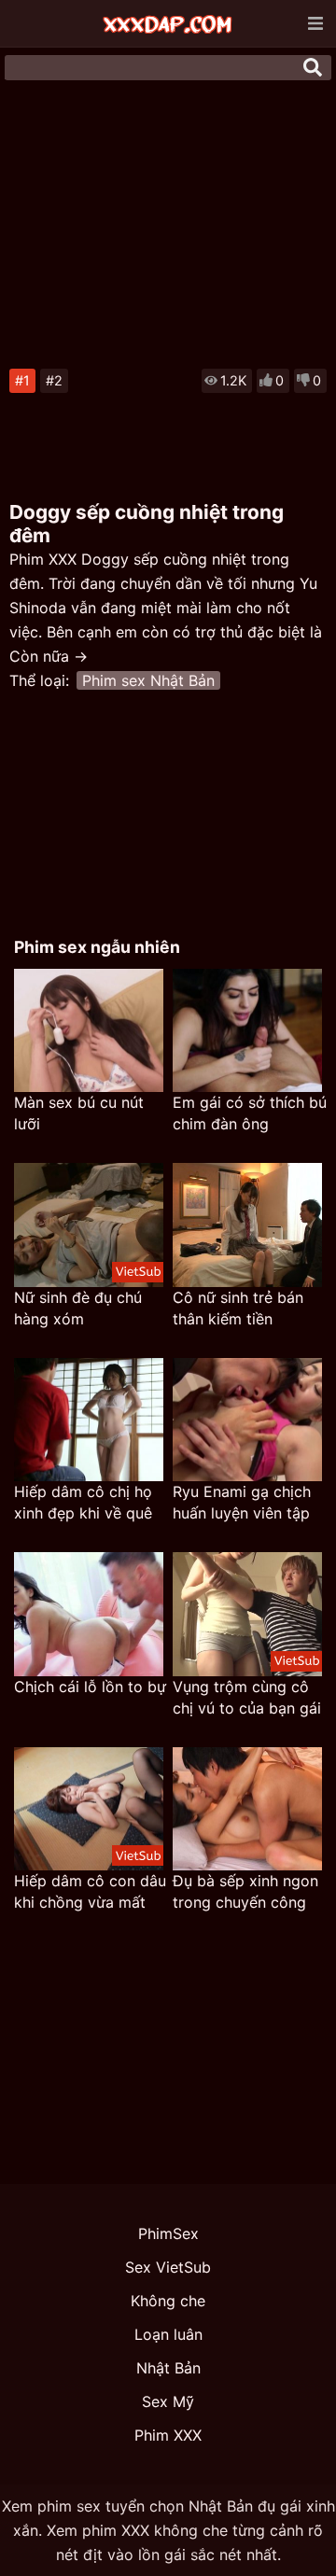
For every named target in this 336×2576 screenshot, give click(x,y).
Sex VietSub (168, 2267)
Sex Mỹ (168, 2401)
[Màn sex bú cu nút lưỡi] (89, 1031)
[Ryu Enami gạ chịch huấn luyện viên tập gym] (247, 1420)
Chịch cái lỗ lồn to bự (90, 1687)
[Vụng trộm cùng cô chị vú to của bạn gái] (247, 1614)
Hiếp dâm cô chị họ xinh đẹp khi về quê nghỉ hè (83, 1503)
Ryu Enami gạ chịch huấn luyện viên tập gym (242, 1503)
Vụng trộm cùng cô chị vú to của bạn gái (247, 1697)
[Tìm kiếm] (313, 67)
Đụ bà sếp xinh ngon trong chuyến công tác (245, 1892)
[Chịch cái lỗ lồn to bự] (89, 1614)
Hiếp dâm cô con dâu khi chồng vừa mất (90, 1891)
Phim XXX (168, 2435)
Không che (168, 2301)
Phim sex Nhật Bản (148, 680)
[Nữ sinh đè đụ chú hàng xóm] (89, 1225)
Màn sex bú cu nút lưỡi (79, 1113)
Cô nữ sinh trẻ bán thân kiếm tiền (238, 1308)
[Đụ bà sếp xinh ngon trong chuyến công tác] (247, 1809)
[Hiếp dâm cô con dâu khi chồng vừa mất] (89, 1809)
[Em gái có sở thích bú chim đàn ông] (247, 1031)
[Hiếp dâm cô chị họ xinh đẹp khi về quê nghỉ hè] (89, 1420)
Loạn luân (168, 2334)
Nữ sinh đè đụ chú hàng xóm (78, 1308)
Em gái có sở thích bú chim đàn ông (250, 1113)
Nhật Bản (168, 2368)
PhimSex (168, 2233)
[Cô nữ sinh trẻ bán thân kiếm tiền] (247, 1225)
